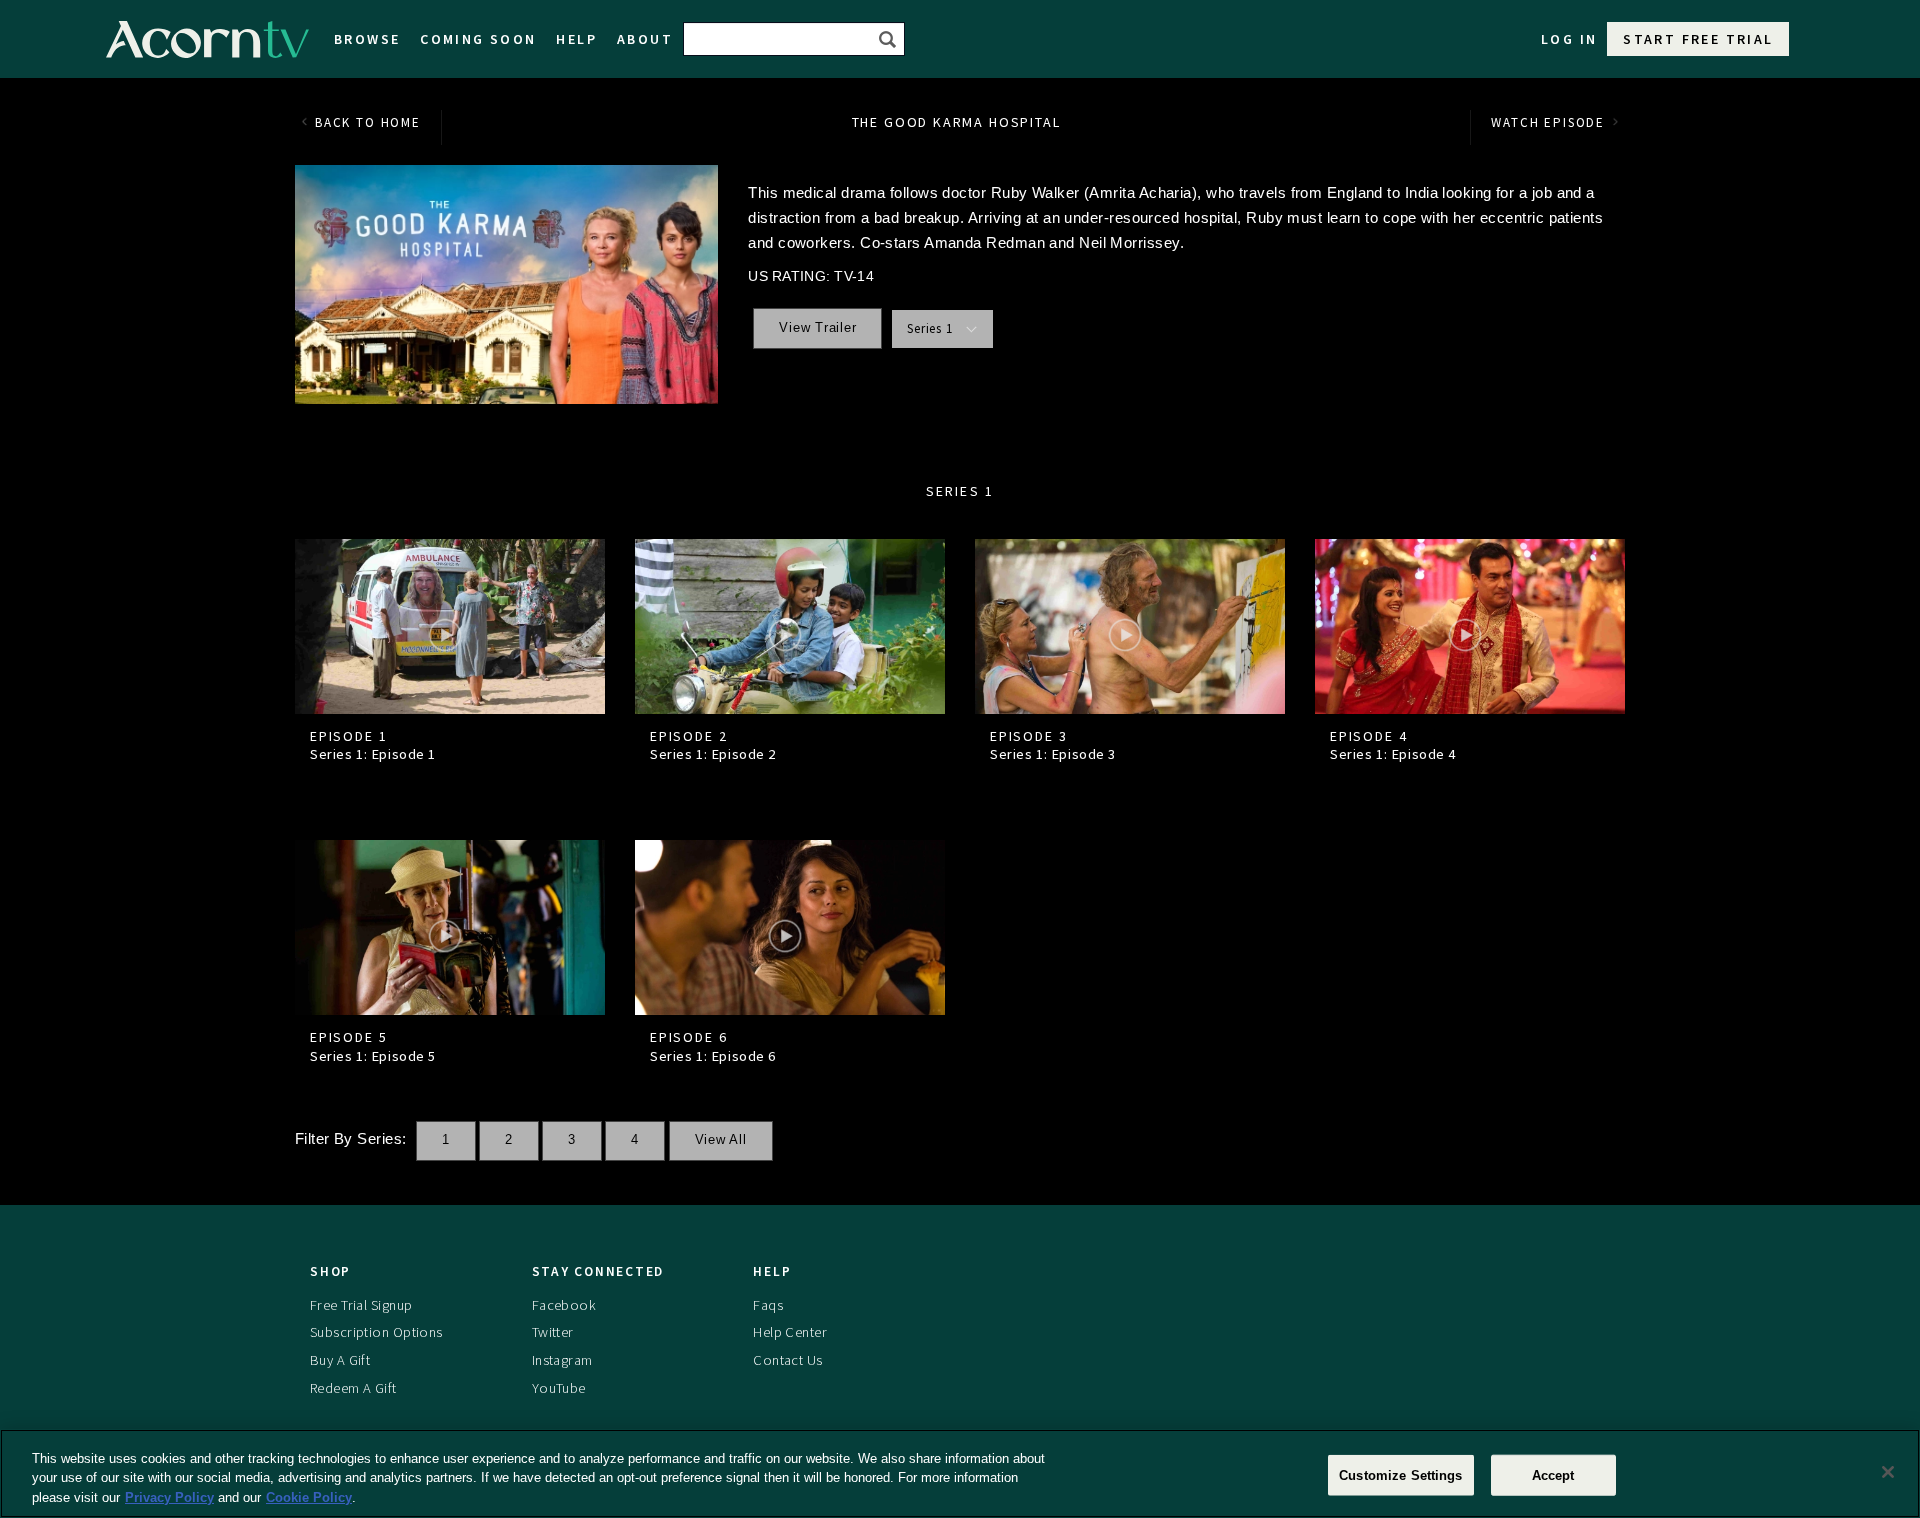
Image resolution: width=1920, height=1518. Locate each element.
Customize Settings (1400, 1474)
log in (1569, 39)
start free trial (1698, 39)
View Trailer (817, 328)
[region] (960, 1473)
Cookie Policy (309, 1497)
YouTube (559, 1388)
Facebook (564, 1305)
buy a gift (340, 1360)
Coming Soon (478, 39)
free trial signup (361, 1305)
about (645, 39)
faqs (768, 1305)
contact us (787, 1360)
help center (790, 1332)
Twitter (553, 1332)
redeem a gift (353, 1388)
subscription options (376, 1332)
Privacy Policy (169, 1497)
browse (367, 39)
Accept (1553, 1474)
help (576, 39)
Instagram (562, 1360)
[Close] (1888, 1472)
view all (721, 1140)
